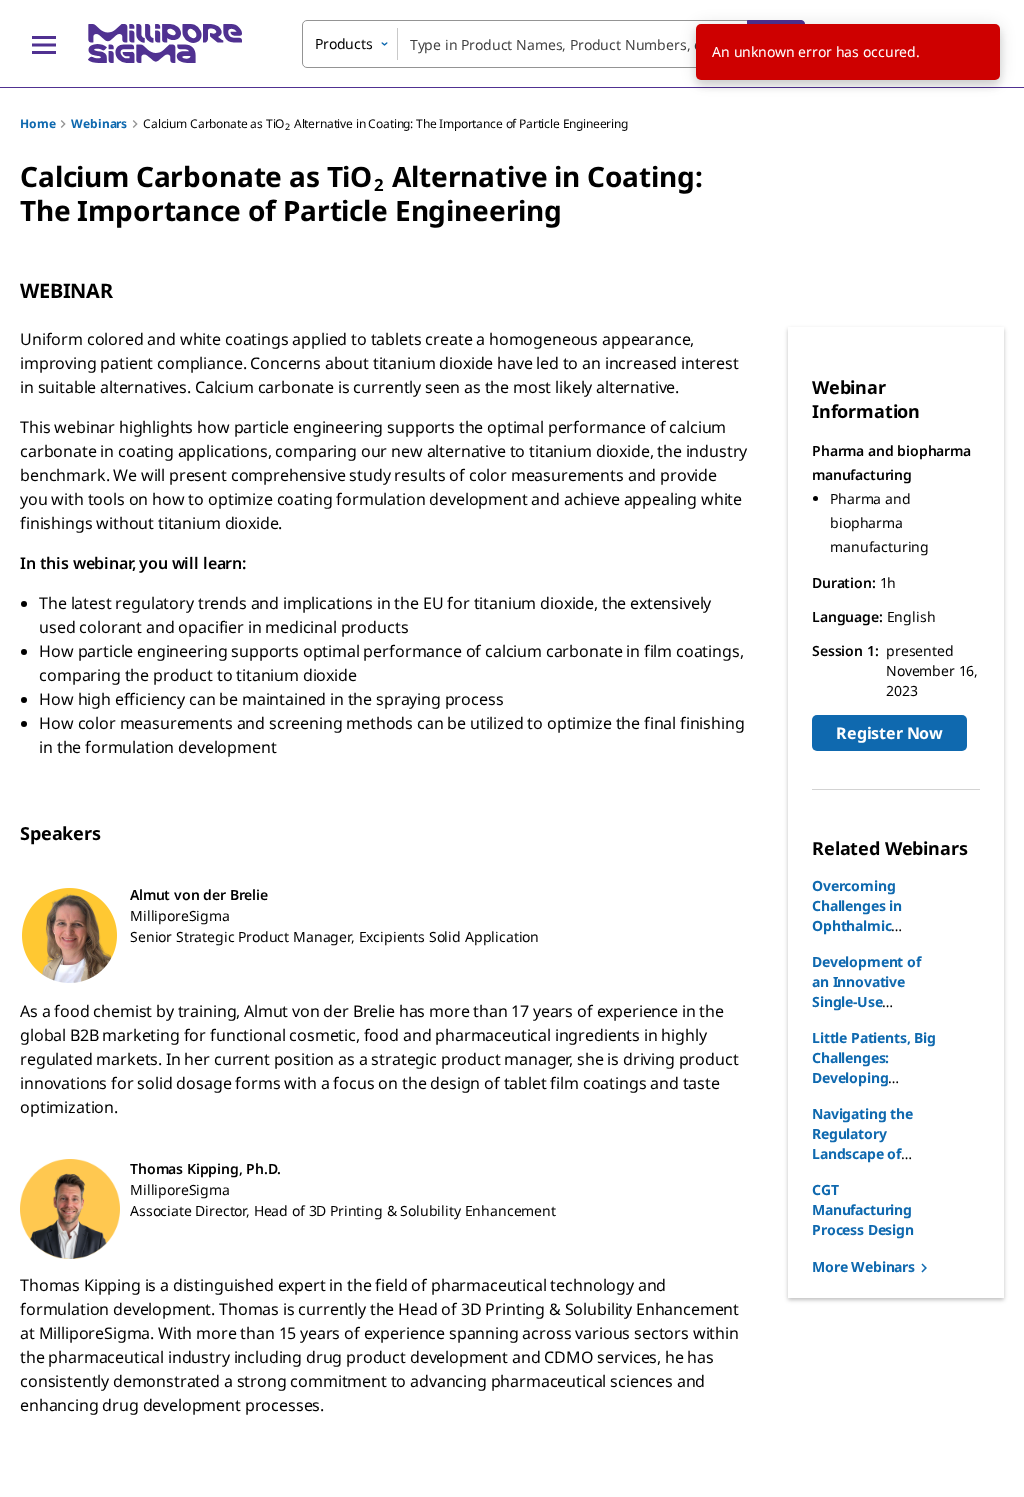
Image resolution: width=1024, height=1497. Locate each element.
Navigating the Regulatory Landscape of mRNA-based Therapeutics (862, 1153)
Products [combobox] (344, 43)
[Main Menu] (44, 44)
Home (37, 123)
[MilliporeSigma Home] (165, 43)
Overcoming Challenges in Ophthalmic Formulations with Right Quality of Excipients (874, 935)
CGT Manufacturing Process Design (863, 1209)
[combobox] (553, 44)
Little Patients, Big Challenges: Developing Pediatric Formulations (874, 1077)
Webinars (99, 123)
